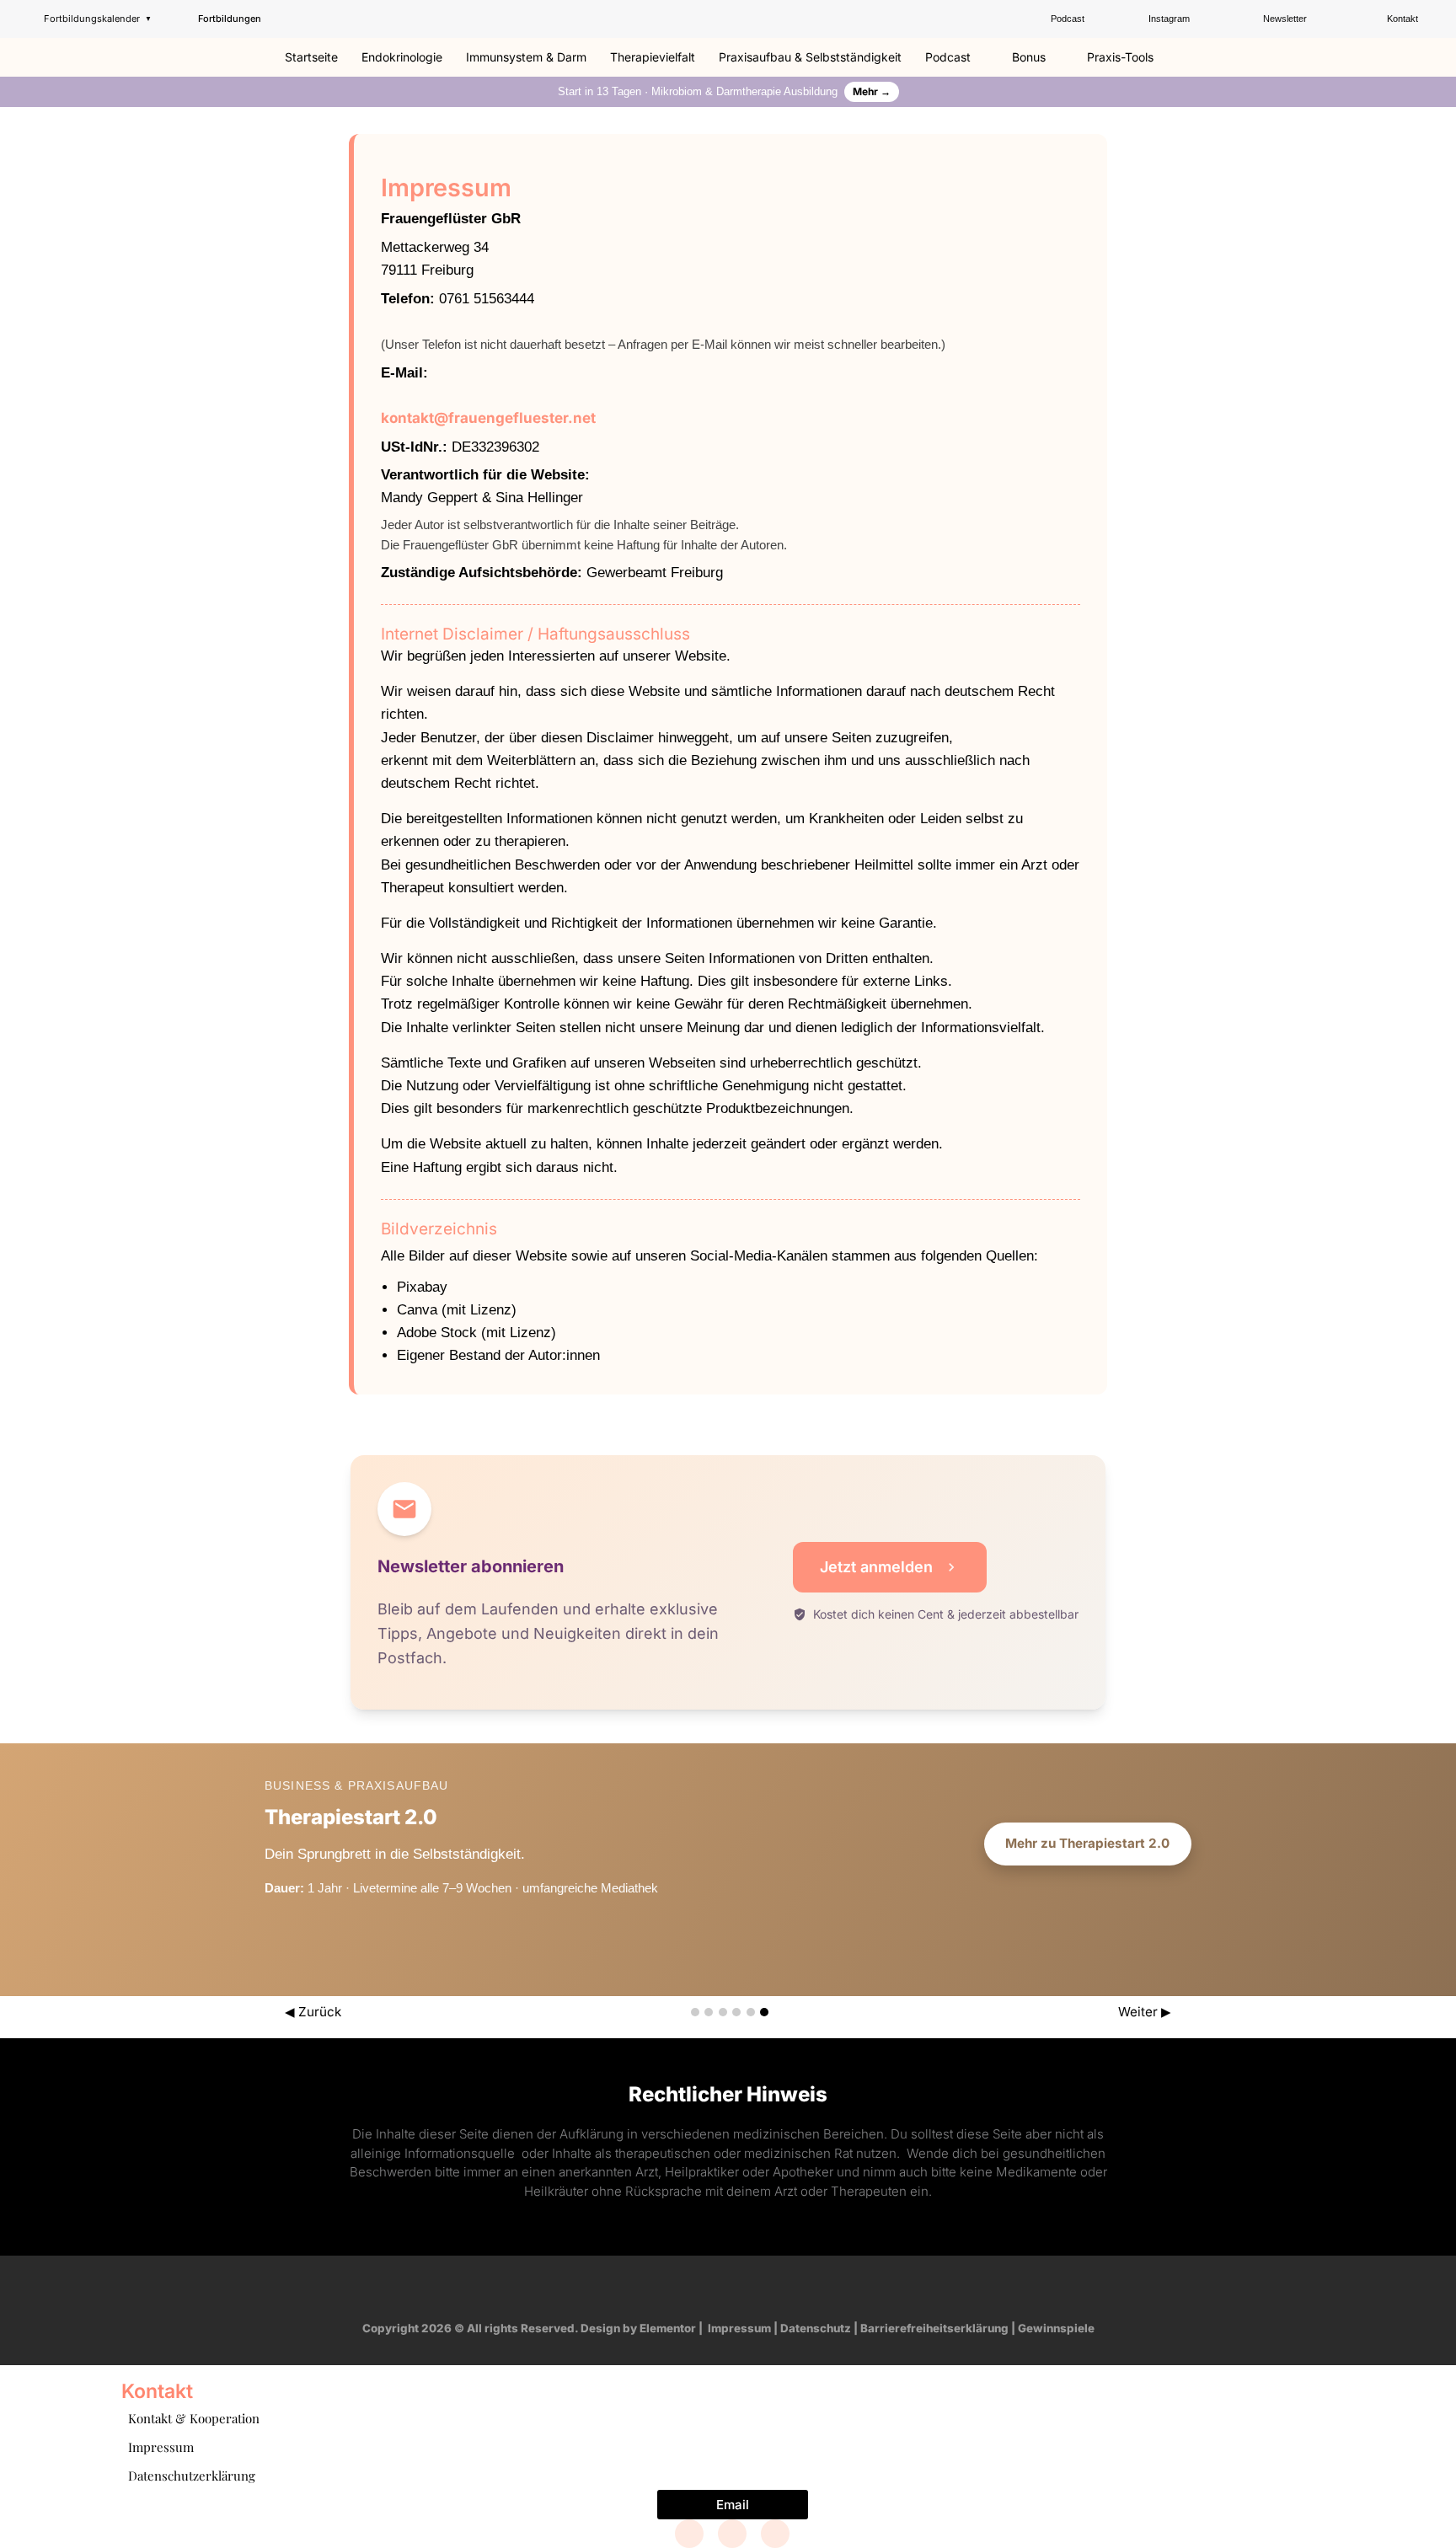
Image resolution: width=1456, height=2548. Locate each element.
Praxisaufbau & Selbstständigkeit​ (810, 57)
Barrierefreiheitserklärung (934, 2328)
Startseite (311, 57)
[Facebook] (689, 2534)
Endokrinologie (402, 57)
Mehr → (872, 91)
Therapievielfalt (653, 57)
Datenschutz (816, 2328)
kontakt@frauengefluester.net (488, 418)
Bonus (1029, 57)
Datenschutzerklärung (192, 2476)
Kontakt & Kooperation (194, 2418)
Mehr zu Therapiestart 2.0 (1087, 1843)
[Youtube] (744, 2288)
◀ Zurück (313, 2012)
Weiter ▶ (1145, 2012)
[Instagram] (712, 2288)
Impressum (739, 2328)
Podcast (948, 57)
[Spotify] (776, 2288)
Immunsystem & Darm (526, 57)
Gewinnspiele (1056, 2328)
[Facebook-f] (680, 2288)
